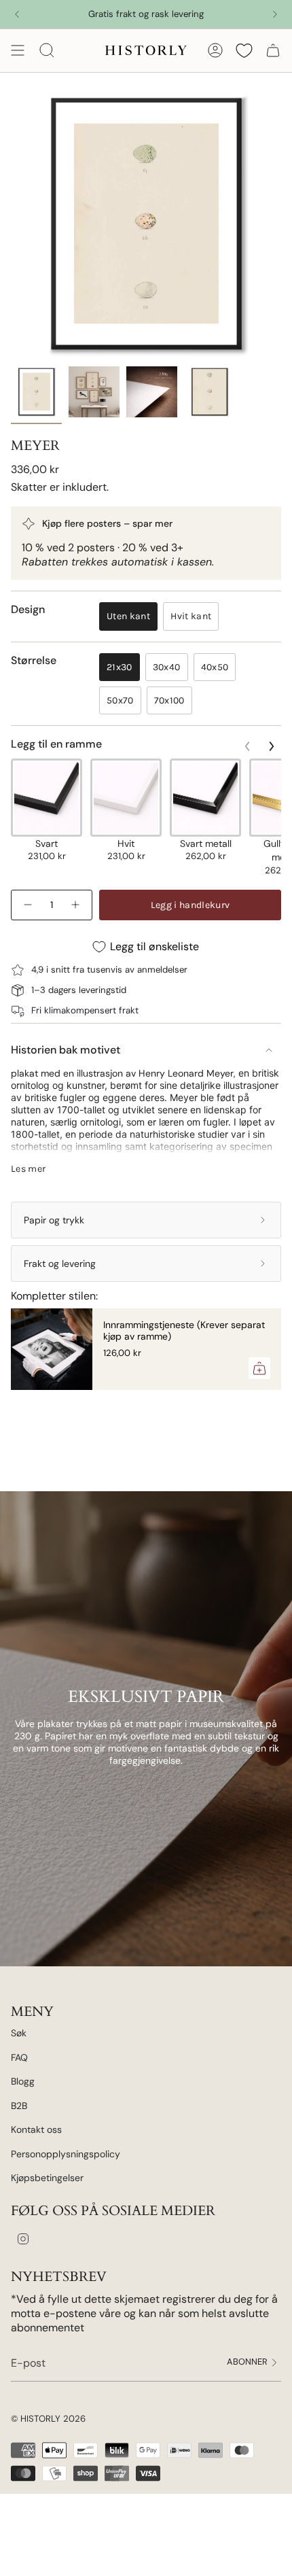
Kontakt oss (36, 2129)
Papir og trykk (54, 1220)
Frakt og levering (60, 1264)
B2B (19, 2106)
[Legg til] (259, 1368)
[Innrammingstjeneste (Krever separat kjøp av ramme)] (52, 1349)
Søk (19, 2033)
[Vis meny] (18, 50)
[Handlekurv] (273, 50)
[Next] (275, 14)
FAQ (19, 2057)
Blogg (23, 2081)
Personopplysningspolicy (66, 2154)
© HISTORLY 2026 (48, 2419)
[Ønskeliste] (244, 50)
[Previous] (17, 14)
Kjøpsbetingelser (47, 2178)
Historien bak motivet (66, 1050)
